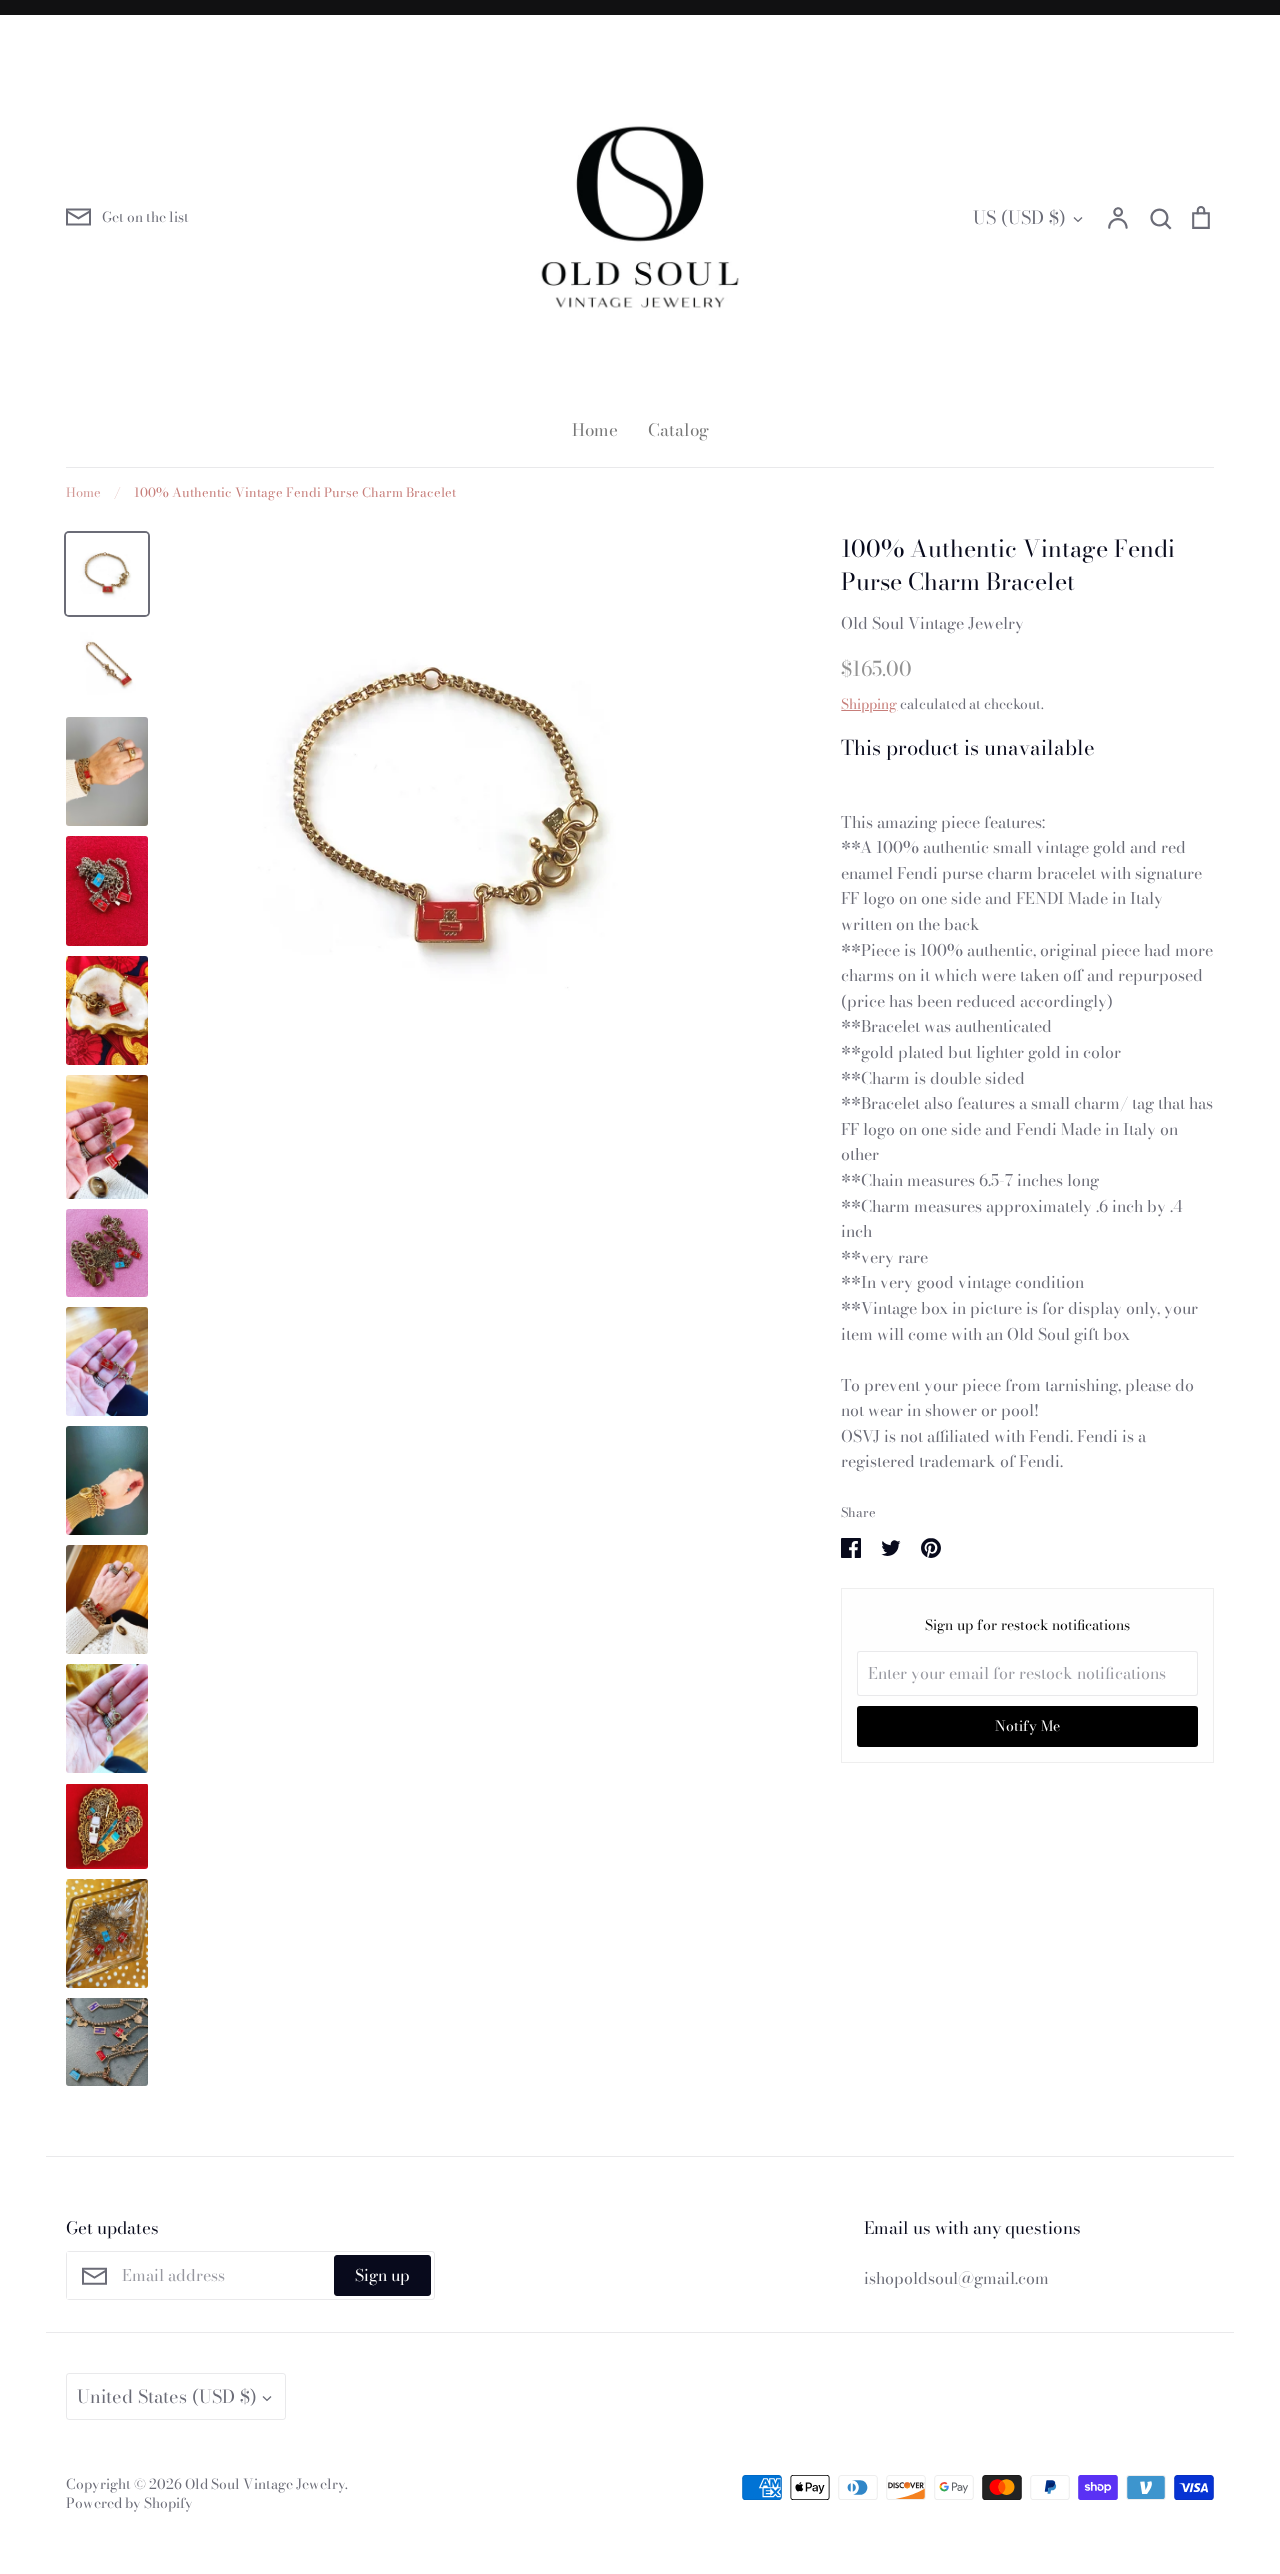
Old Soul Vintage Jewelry (932, 623)
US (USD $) (1019, 217)
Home (595, 430)
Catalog (678, 430)
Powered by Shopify (129, 2503)
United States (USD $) (167, 2396)
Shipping (869, 704)
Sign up (382, 2275)
